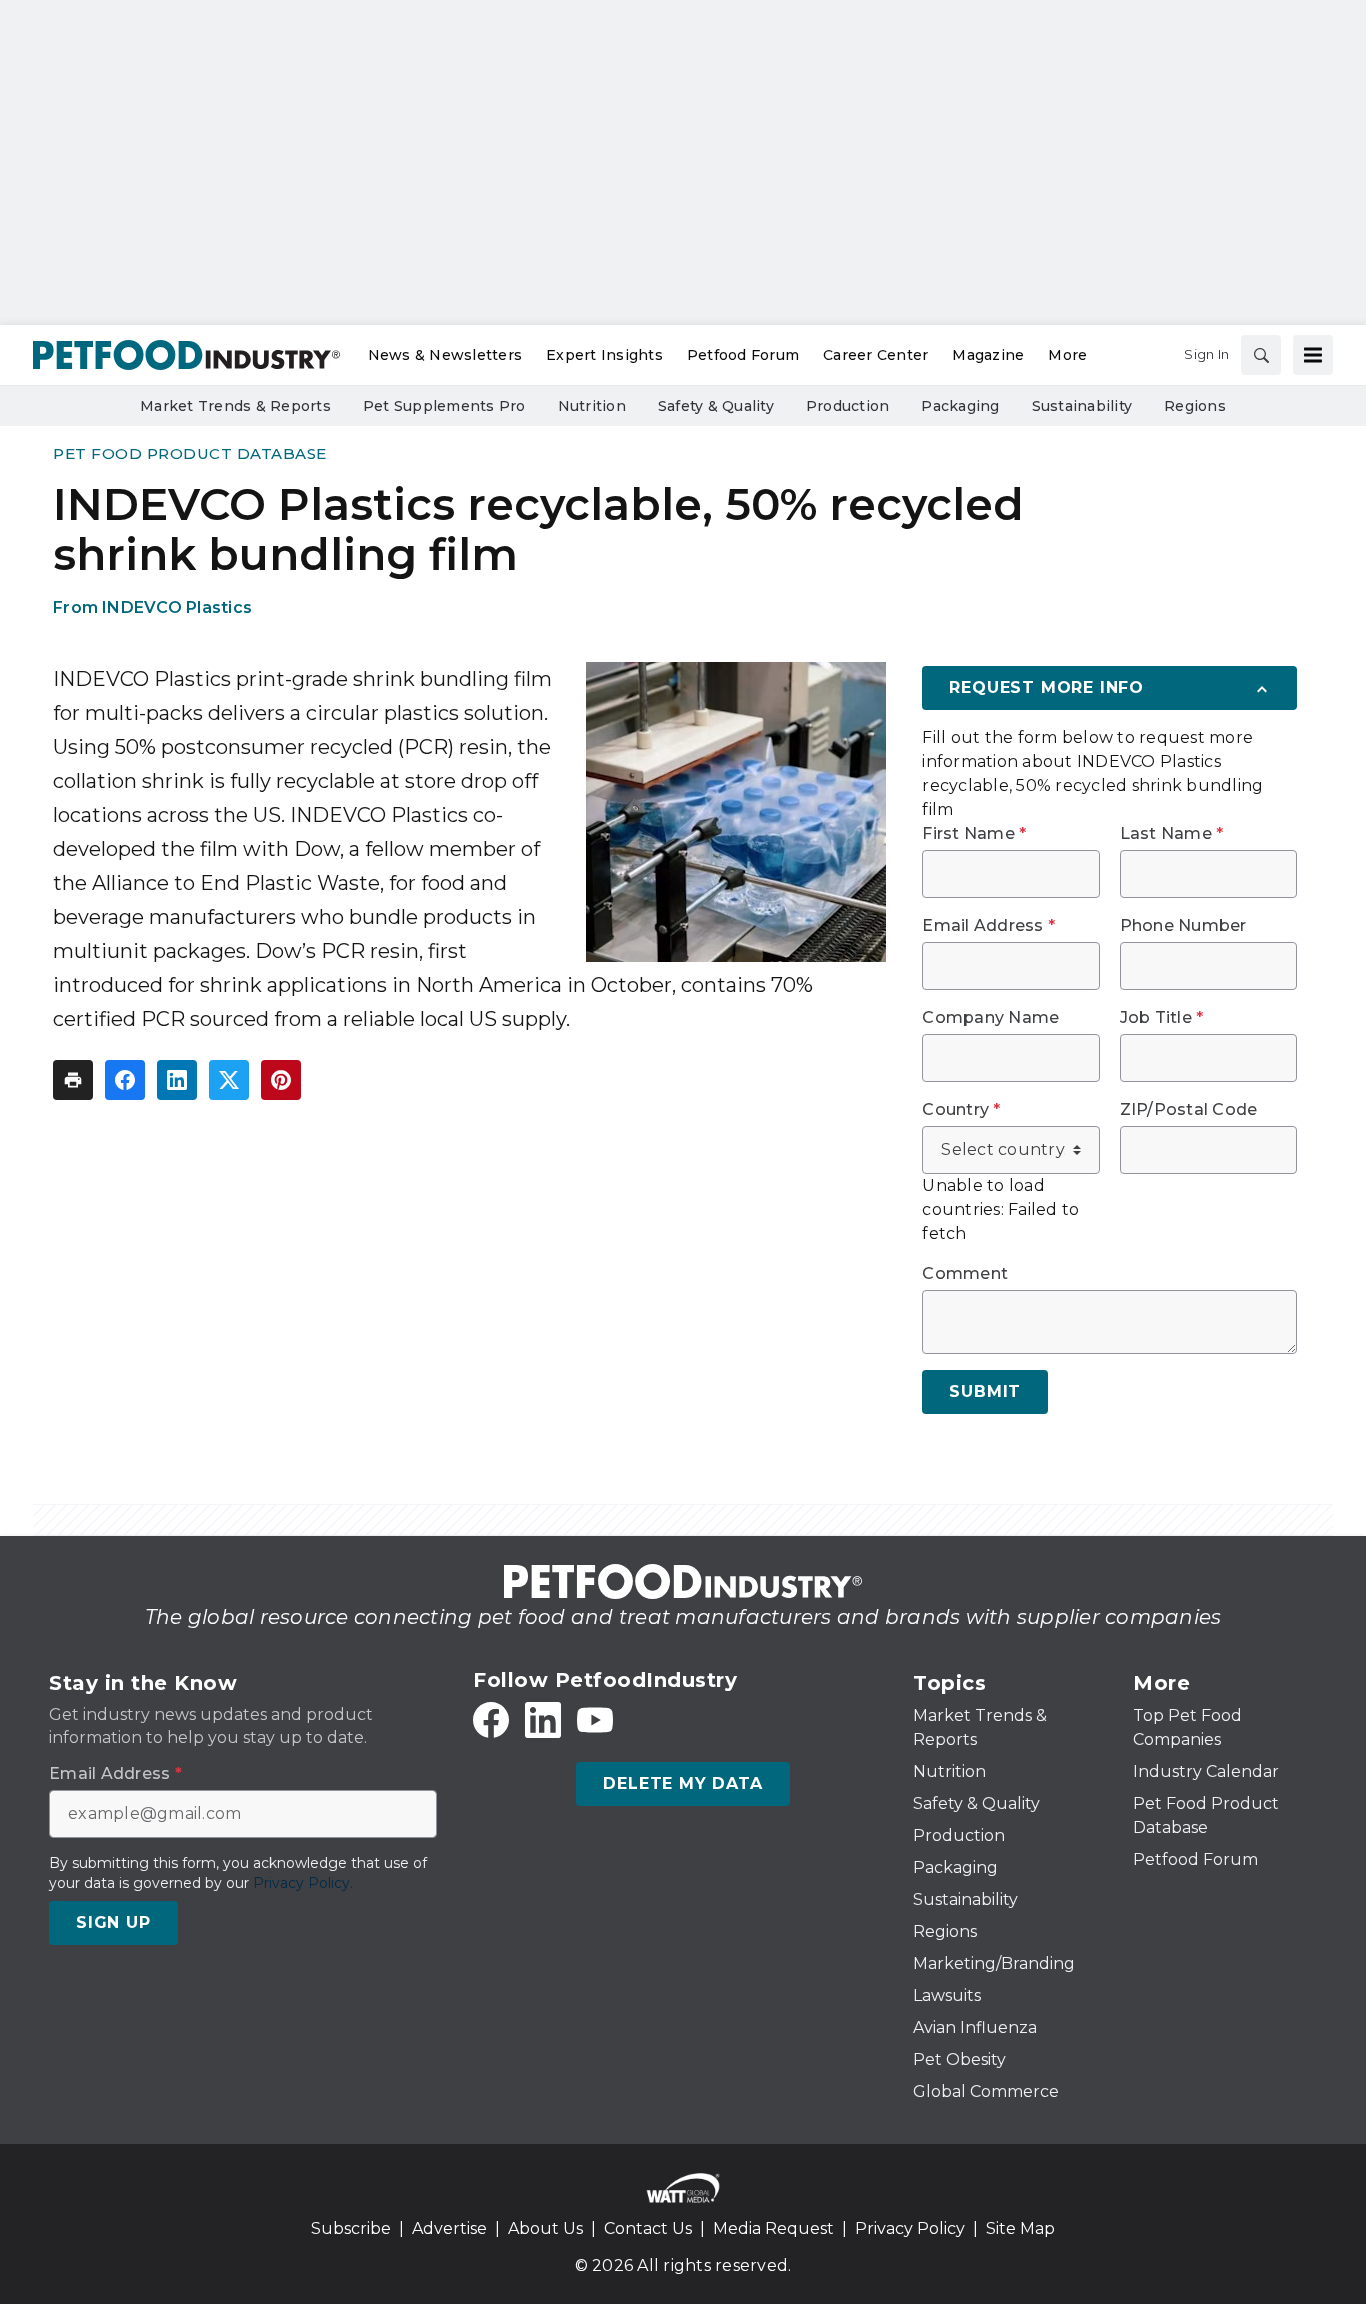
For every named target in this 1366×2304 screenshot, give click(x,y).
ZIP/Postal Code (1189, 1110)
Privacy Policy (910, 2228)
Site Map (1020, 2228)
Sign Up (113, 1922)
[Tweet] (229, 1080)
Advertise (449, 2228)
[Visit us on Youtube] (595, 1720)
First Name (974, 834)
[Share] (125, 1080)
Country (961, 1110)
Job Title (1162, 1018)
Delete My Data (682, 1783)
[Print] (73, 1080)
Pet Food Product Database (190, 453)
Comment (965, 1274)
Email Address (988, 926)
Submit (985, 1391)
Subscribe (351, 2228)
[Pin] (281, 1080)
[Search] (1261, 355)
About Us (545, 2228)
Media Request (773, 2228)
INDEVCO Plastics (177, 607)
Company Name (990, 1018)
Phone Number (1183, 926)
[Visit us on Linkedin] (543, 1720)
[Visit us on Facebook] (491, 1720)
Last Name (1172, 834)
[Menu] (1313, 355)
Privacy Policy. (303, 1883)
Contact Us (648, 2228)
